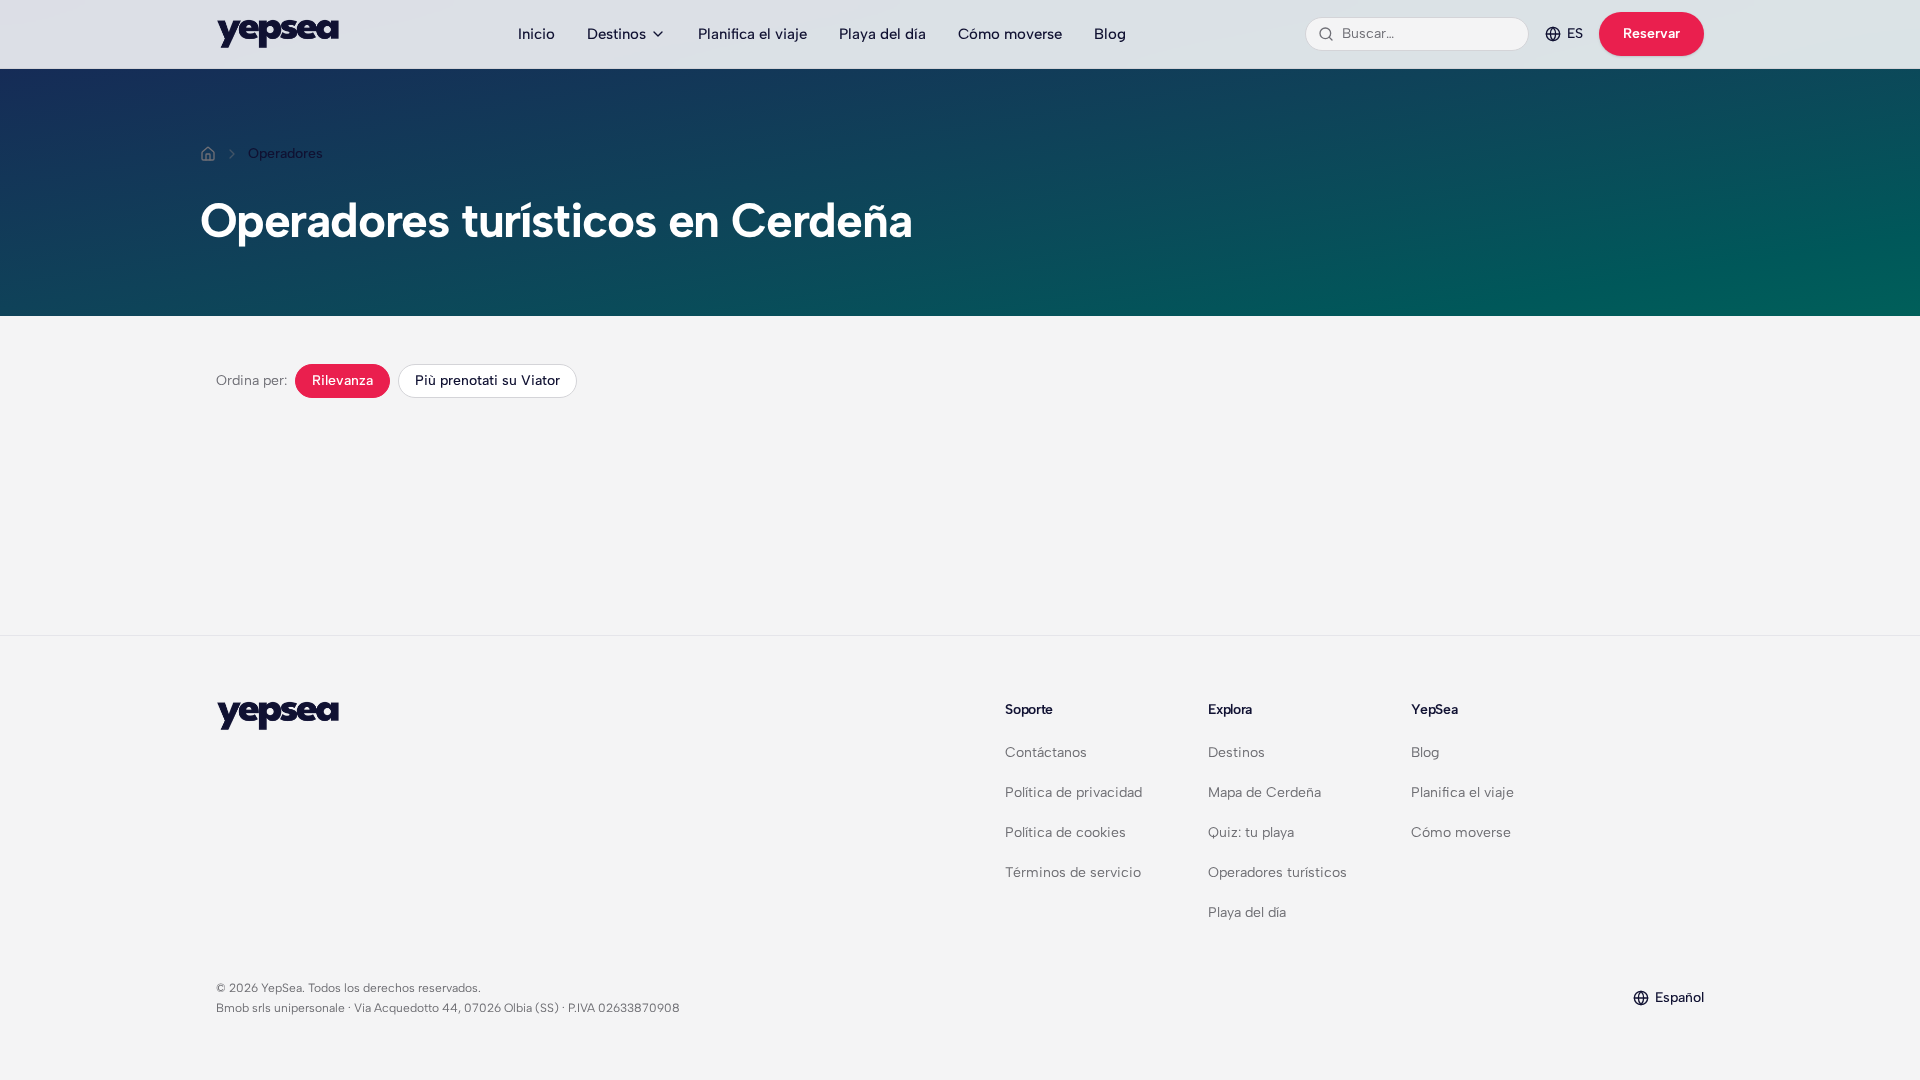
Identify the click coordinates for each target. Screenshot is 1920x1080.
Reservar (1651, 33)
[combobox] (1429, 34)
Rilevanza (342, 380)
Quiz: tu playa (1251, 832)
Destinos (616, 34)
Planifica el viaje (752, 34)
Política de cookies (1065, 832)
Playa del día (882, 34)
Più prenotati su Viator (487, 380)
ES (1575, 33)
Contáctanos (1046, 752)
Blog (1110, 34)
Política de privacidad (1073, 792)
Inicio (536, 34)
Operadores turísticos (1277, 872)
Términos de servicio (1073, 872)
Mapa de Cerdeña (1264, 792)
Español (1679, 997)
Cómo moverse (1010, 34)
